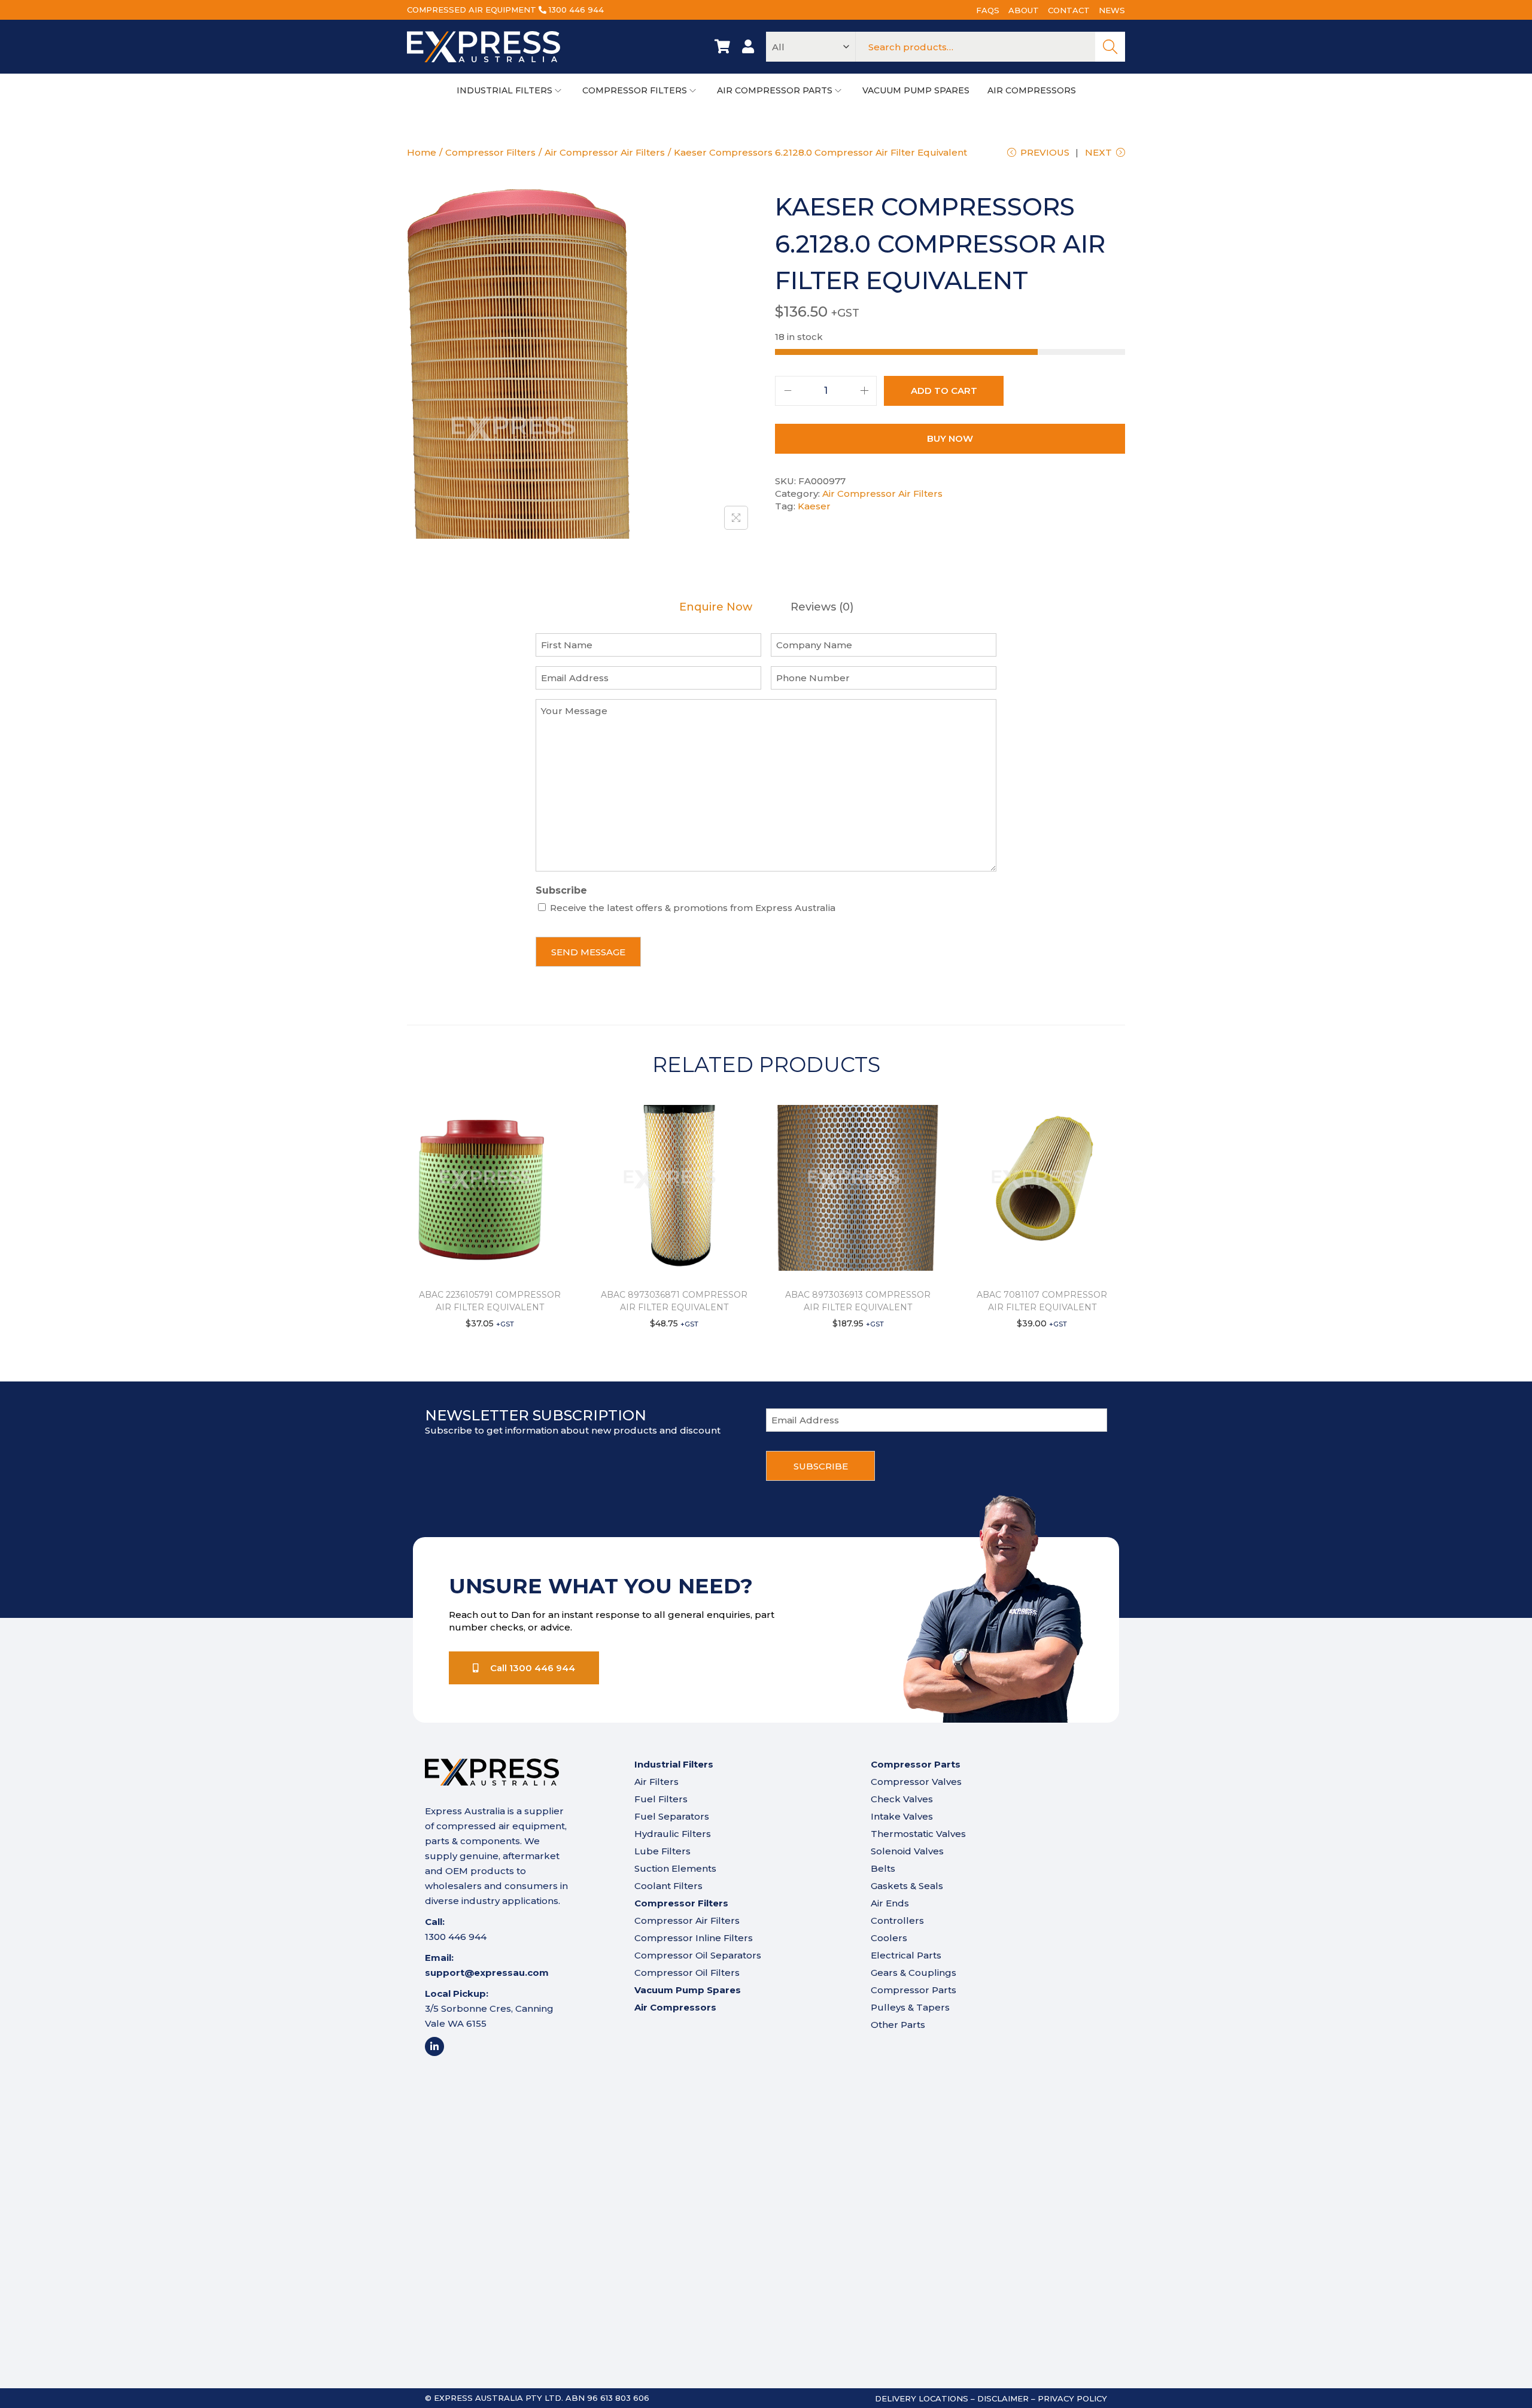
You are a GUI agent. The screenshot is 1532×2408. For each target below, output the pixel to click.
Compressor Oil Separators (698, 1955)
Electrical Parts (906, 1955)
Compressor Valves (916, 1782)
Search (1110, 47)
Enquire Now (716, 607)
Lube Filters (662, 1851)
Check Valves (902, 1799)
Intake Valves (902, 1816)
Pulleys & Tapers (910, 2007)
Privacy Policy (1072, 2398)
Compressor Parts (914, 1990)
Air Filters (656, 1782)
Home (422, 152)
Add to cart (944, 391)
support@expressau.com (487, 1973)
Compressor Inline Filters (694, 1938)
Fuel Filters (661, 1799)
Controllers (897, 1920)
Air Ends (890, 1903)
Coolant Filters (668, 1886)
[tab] (716, 607)
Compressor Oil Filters (687, 1973)
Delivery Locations (922, 2398)
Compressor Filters (490, 152)
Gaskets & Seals (907, 1886)
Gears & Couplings (914, 1973)
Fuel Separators (672, 1816)
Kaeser (814, 506)
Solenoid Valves (907, 1851)
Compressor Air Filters (687, 1920)
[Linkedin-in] (434, 2046)
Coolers (889, 1938)
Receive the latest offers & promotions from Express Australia (693, 908)
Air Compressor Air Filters (605, 152)
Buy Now (950, 438)
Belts (883, 1868)
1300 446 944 (576, 10)
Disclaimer (1003, 2398)
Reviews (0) (822, 607)
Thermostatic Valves (918, 1834)
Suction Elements (675, 1868)
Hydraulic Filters (673, 1834)
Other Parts (898, 2025)
